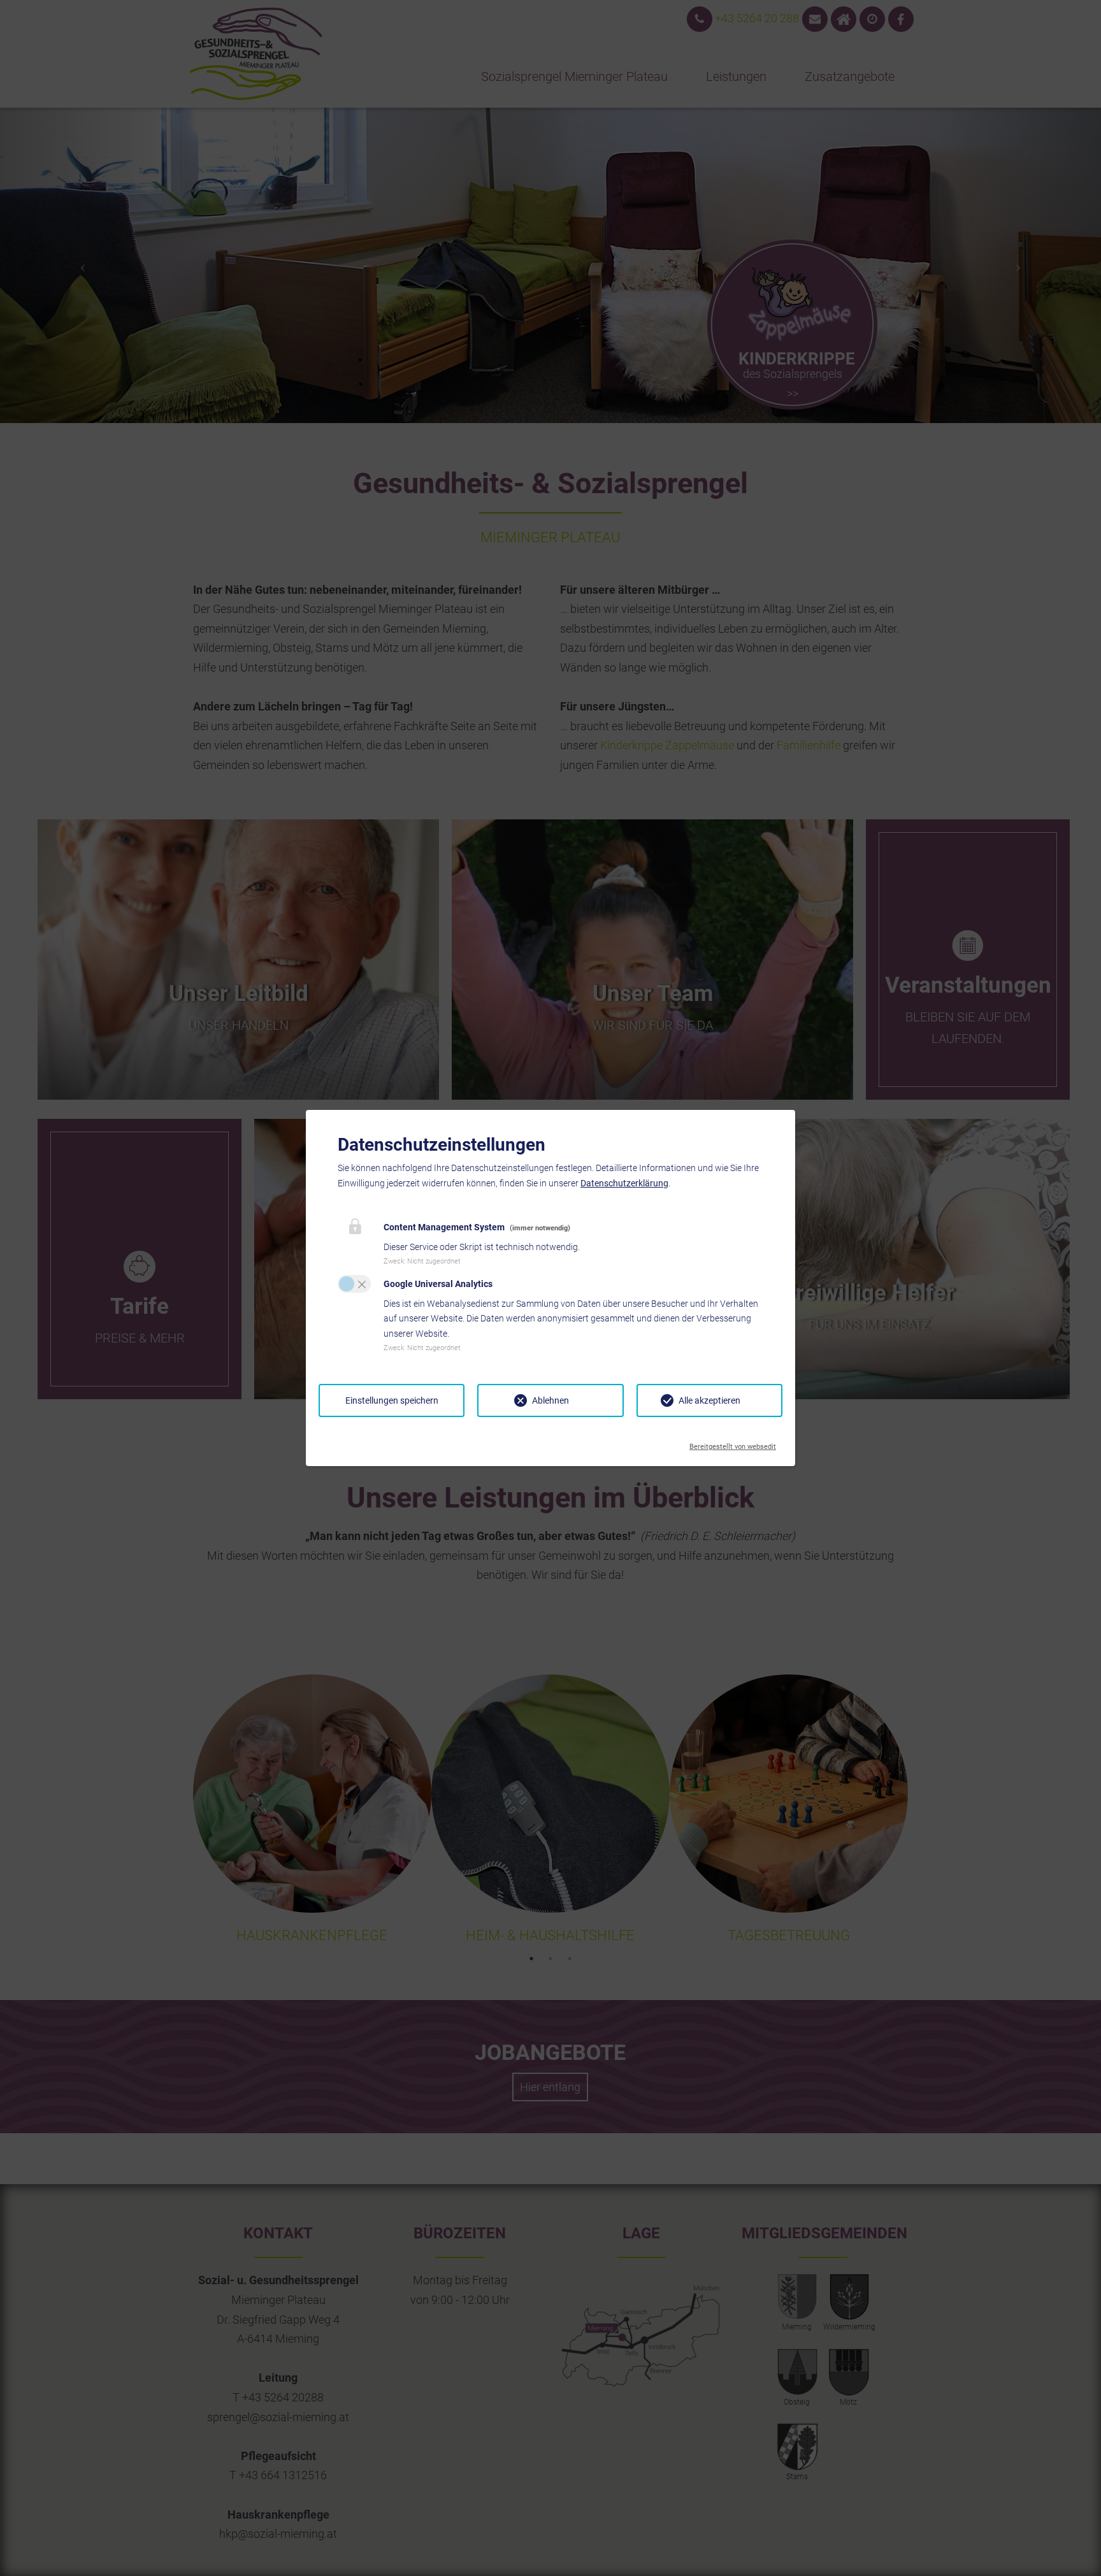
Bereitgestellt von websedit (733, 1443)
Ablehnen (550, 1400)
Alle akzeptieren (709, 1400)
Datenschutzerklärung (624, 1183)
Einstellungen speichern (392, 1400)
